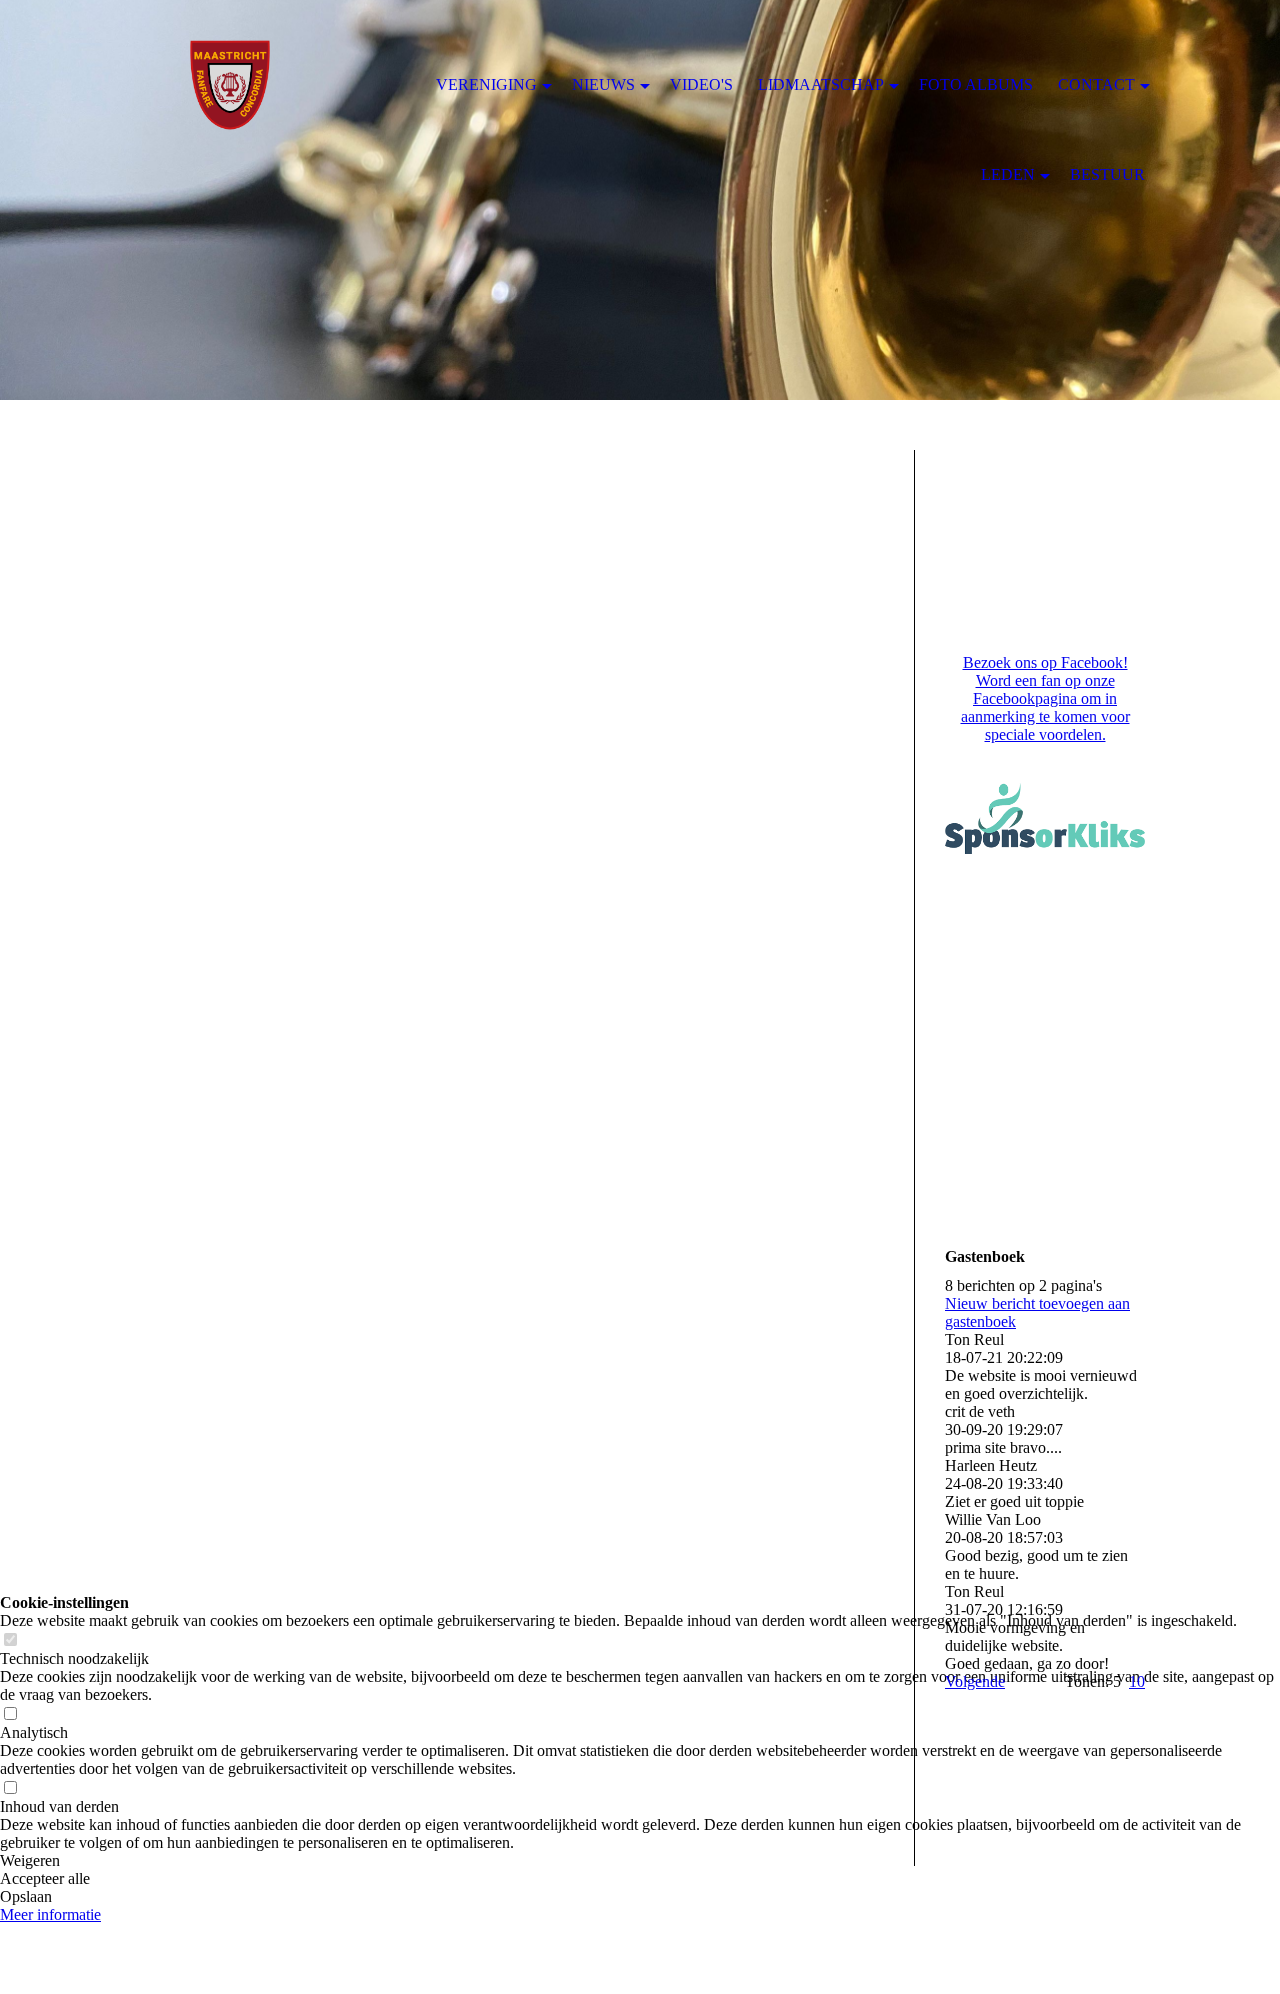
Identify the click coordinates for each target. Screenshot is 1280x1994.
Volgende (975, 1681)
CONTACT (1096, 84)
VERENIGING (486, 84)
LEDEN (1008, 174)
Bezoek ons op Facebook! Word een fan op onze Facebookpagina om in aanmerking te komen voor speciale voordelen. (1045, 698)
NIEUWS (603, 84)
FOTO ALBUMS (976, 84)
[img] (640, 200)
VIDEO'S (701, 84)
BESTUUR (1107, 174)
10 (1137, 1681)
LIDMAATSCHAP (821, 84)
